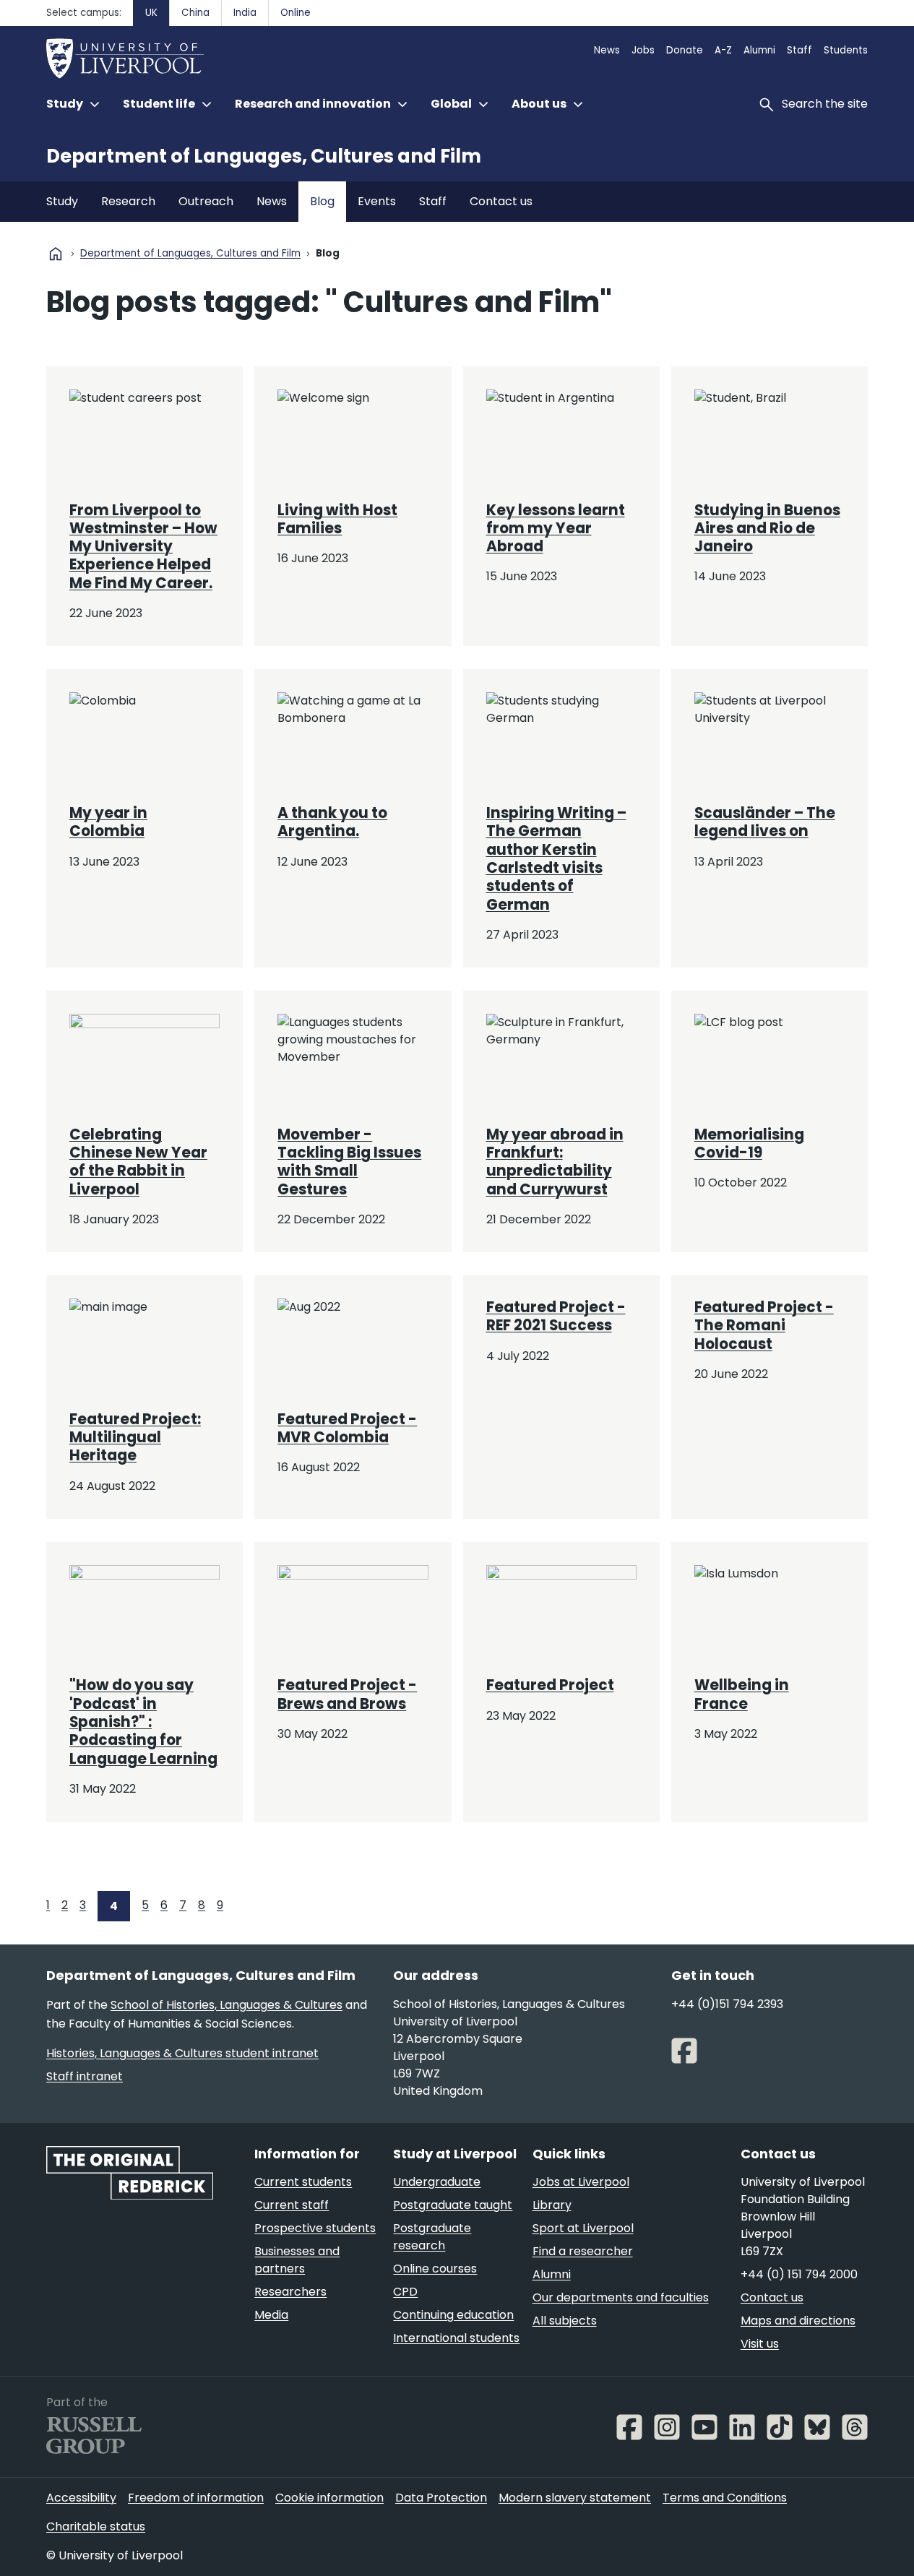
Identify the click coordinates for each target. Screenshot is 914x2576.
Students (846, 50)
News (607, 50)
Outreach (206, 201)
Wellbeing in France (742, 1694)
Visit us (760, 2344)
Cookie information (329, 2498)
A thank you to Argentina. (332, 822)
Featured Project (550, 1685)
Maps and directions (798, 2321)
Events (377, 201)
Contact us (501, 201)
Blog (322, 201)
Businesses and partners (297, 2260)
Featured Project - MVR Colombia (347, 1428)
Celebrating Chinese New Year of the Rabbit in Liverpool (138, 1162)
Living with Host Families (337, 519)
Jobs (643, 50)
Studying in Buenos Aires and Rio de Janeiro (767, 529)
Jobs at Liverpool (581, 2182)
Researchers (290, 2292)
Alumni (759, 50)
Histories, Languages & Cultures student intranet (182, 2053)
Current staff (292, 2205)
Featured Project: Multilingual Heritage (135, 1438)
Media (271, 2315)
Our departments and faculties (621, 2297)
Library (552, 2205)
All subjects (565, 2321)
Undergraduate (437, 2182)
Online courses (435, 2269)
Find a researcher (583, 2251)
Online (296, 13)
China (195, 13)
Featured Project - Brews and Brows (347, 1694)
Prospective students (315, 2228)
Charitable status (96, 2527)
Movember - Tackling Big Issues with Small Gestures (349, 1162)
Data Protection (441, 2498)
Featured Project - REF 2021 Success (556, 1316)
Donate (685, 50)
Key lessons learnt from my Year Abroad (556, 529)
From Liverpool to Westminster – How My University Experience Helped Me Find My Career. (143, 547)
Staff (799, 50)
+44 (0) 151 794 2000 (799, 2274)
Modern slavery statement (575, 2498)
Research (128, 201)
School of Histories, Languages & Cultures (227, 2005)
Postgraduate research (432, 2237)
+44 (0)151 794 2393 (727, 2004)
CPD (405, 2292)
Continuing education (453, 2315)
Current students (303, 2182)
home (56, 254)
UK (151, 13)
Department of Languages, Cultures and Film (264, 156)
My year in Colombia (108, 822)
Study (62, 201)
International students (456, 2338)
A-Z (723, 50)
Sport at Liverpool (583, 2228)
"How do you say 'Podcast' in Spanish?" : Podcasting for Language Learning (143, 1722)
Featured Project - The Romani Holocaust (764, 1326)
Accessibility (81, 2498)
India (245, 13)
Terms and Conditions (725, 2498)
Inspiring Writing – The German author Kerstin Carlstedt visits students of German (556, 859)
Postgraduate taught (453, 2205)
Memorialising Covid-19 (749, 1143)
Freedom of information (196, 2498)
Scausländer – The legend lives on (765, 822)
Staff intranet (85, 2076)
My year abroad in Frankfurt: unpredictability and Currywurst (555, 1162)
